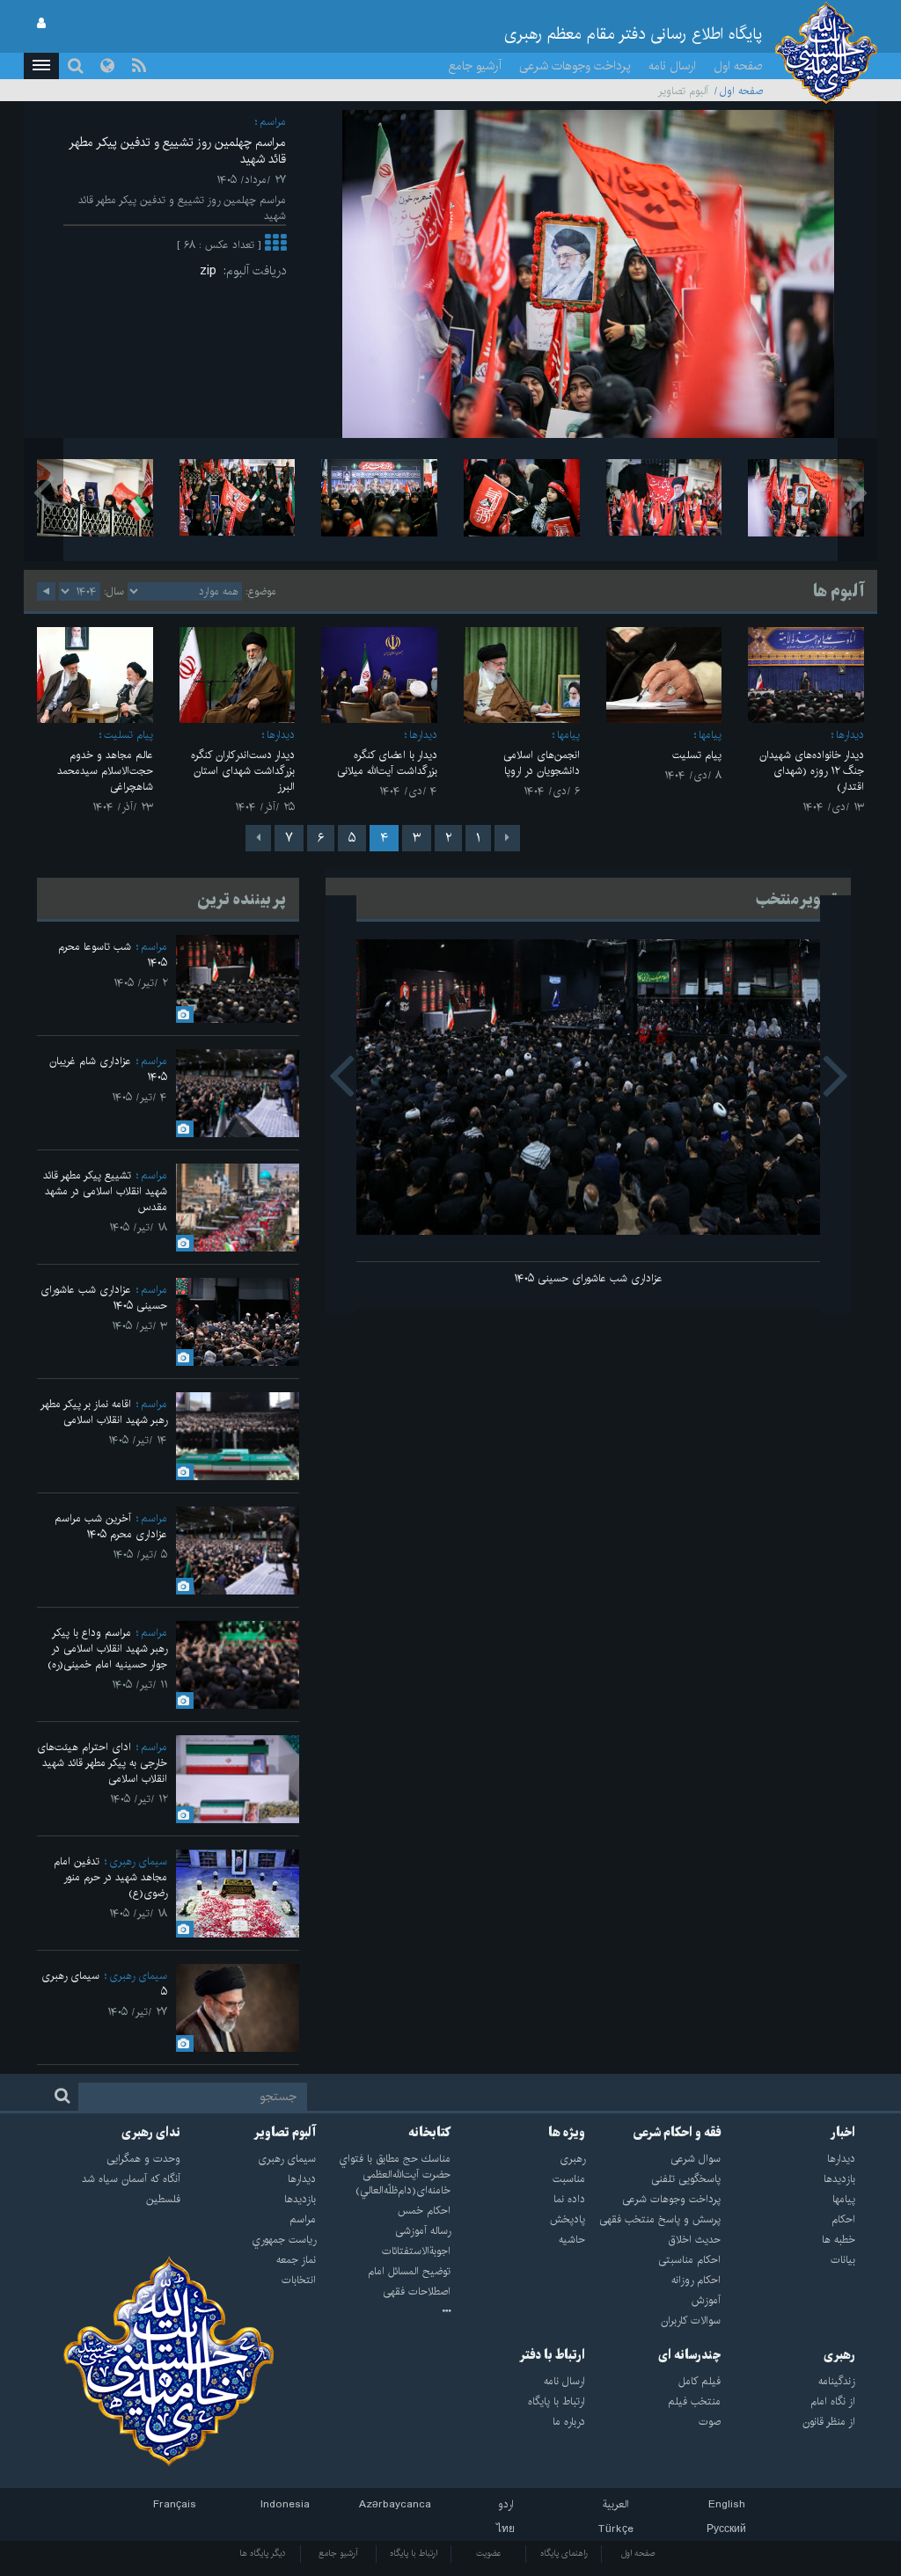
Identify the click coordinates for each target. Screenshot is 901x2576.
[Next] (258, 838)
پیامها (710, 735)
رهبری (839, 2355)
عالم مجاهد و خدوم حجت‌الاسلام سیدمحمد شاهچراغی (105, 771)
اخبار (843, 2133)
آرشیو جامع (475, 66)
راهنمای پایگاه (564, 2553)
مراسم (273, 122)
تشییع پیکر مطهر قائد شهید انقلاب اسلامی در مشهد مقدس (105, 1191)
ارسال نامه (672, 66)
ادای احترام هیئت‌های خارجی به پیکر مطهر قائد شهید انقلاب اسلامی (102, 1763)
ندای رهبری (151, 2133)
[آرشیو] (383, 2312)
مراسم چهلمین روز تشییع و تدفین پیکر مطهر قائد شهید (177, 151)
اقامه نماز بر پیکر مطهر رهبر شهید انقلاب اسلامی (104, 1412)
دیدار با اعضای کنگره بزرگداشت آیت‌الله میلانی (387, 763)
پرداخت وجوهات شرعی (575, 66)
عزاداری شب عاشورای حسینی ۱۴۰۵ (588, 1278)
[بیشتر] (275, 245)
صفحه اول (738, 66)
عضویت (489, 2553)
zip (212, 271)
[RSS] (139, 66)
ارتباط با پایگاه (414, 2553)
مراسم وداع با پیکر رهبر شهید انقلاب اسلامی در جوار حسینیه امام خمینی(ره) (107, 1649)
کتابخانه (429, 2133)
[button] (41, 66)
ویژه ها (567, 2133)
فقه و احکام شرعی (677, 2133)
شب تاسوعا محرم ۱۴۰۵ (113, 955)
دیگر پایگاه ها (263, 2553)
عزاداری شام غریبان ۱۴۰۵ (108, 1069)
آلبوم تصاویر (285, 2133)
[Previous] (507, 838)
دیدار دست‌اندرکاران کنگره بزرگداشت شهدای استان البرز (243, 771)
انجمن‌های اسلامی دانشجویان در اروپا (542, 763)
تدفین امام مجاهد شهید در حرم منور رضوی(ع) (110, 1877)
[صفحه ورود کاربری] (41, 24)
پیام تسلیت (697, 755)
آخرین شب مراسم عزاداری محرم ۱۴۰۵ (111, 1526)
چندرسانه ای (689, 2355)
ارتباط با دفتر (552, 2355)
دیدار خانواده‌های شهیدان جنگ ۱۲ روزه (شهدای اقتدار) (812, 771)
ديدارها (850, 735)
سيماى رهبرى (138, 1861)
